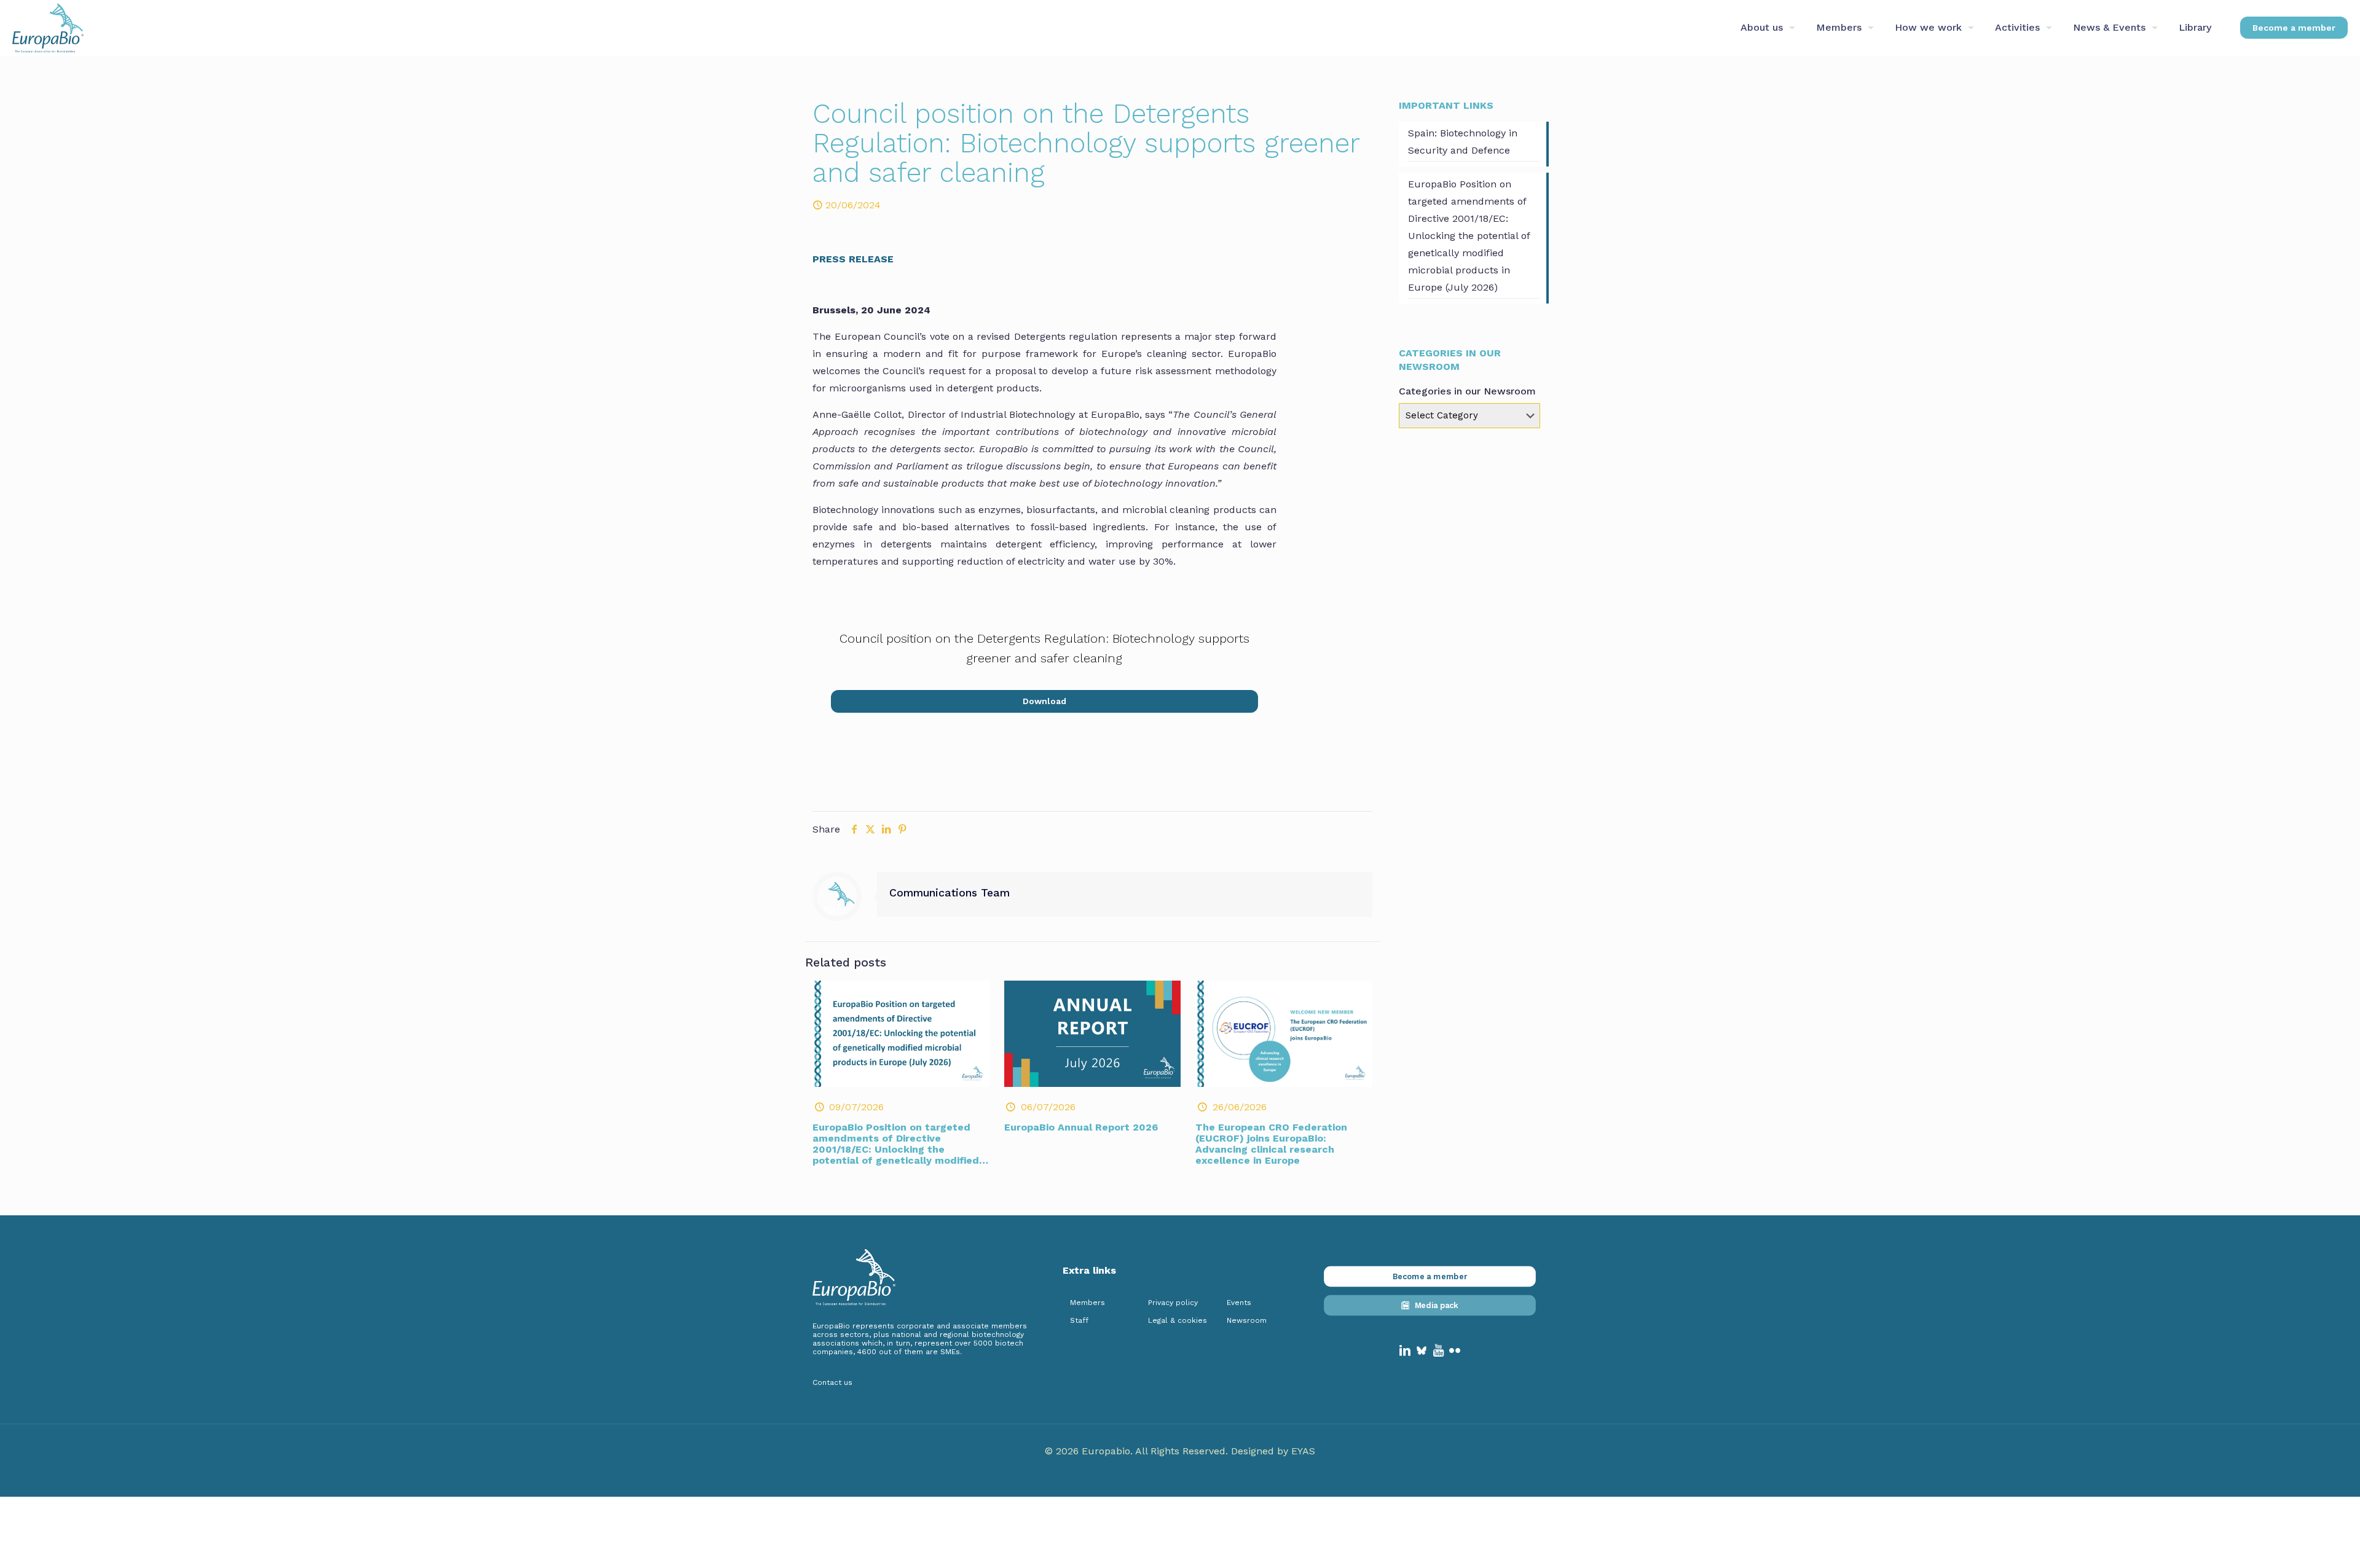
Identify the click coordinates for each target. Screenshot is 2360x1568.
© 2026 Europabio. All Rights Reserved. (1138, 1451)
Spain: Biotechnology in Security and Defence (1463, 142)
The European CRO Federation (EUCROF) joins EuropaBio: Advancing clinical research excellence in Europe (1271, 1144)
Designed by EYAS (1273, 1451)
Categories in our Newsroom (1467, 391)
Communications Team (950, 893)
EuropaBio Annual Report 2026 (1081, 1127)
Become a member (2294, 28)
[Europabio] (48, 28)
